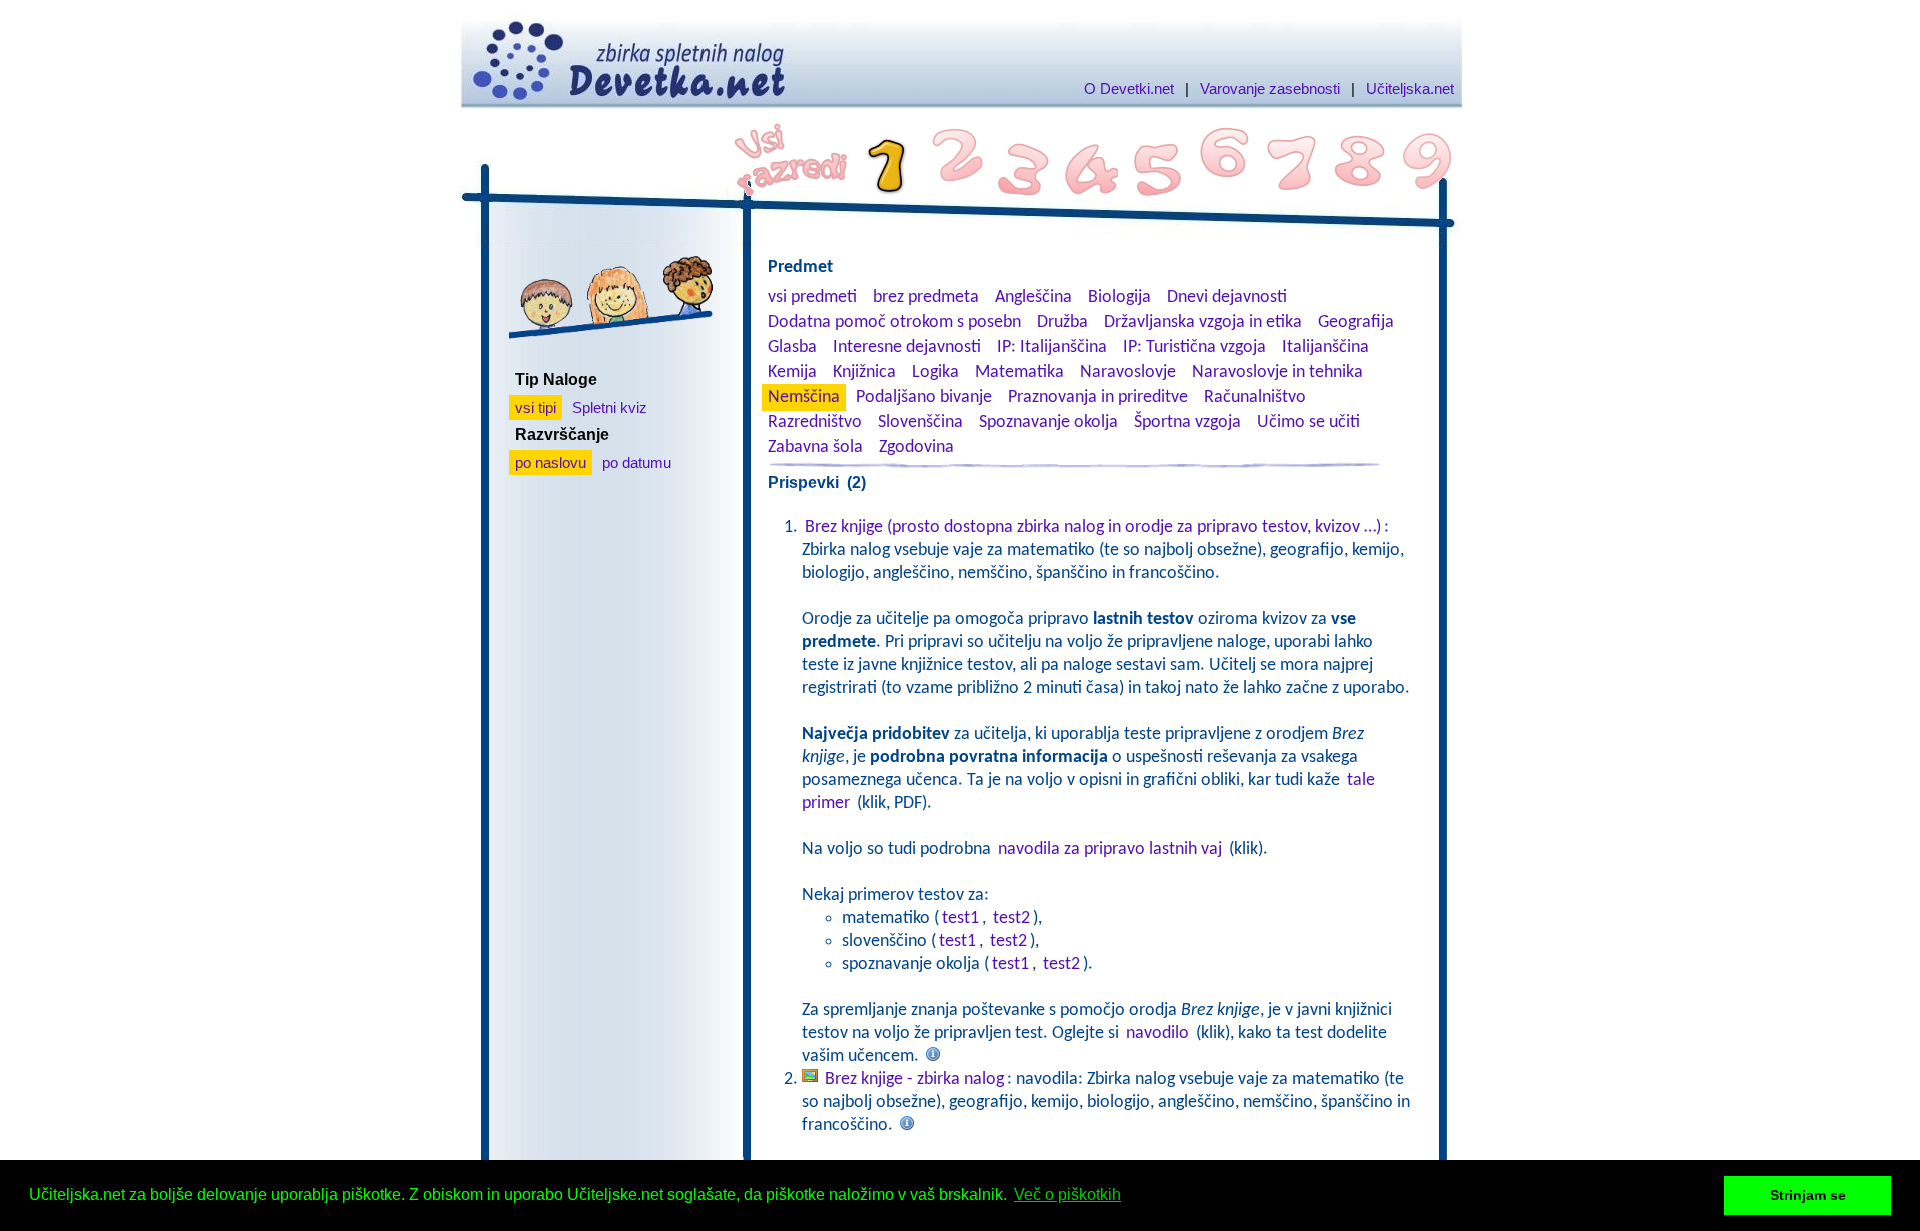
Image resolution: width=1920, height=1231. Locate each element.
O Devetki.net (1129, 88)
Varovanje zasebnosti (1270, 88)
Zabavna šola (815, 447)
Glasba (792, 347)
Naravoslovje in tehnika (1277, 372)
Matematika (1019, 372)
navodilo (1157, 1033)
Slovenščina (920, 422)
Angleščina (1033, 297)
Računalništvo (1255, 397)
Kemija (792, 372)
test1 (960, 918)
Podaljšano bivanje (924, 397)
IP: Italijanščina (1052, 347)
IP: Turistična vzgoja (1194, 347)
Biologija (1119, 297)
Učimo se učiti (1308, 422)
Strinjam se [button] (1808, 1195)
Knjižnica (864, 372)
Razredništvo (815, 422)
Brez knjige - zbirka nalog (914, 1079)
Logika (935, 372)
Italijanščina (1325, 347)
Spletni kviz (609, 407)
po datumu (636, 462)
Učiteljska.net (1410, 88)
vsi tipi (535, 407)
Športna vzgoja (1187, 422)
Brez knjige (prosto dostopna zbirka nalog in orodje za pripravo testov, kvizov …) (1093, 527)
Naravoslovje (1128, 372)
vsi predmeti (812, 297)
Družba (1062, 322)
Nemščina (804, 397)
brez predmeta (926, 297)
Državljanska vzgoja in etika (1203, 322)
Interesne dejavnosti (907, 347)
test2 (1011, 918)
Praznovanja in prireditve (1098, 397)
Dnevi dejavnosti (1227, 297)
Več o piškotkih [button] (1067, 1194)
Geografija (1356, 322)
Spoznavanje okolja (1048, 422)
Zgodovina (916, 447)
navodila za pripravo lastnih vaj (1110, 849)
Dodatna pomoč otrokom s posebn (894, 322)
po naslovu (550, 462)
